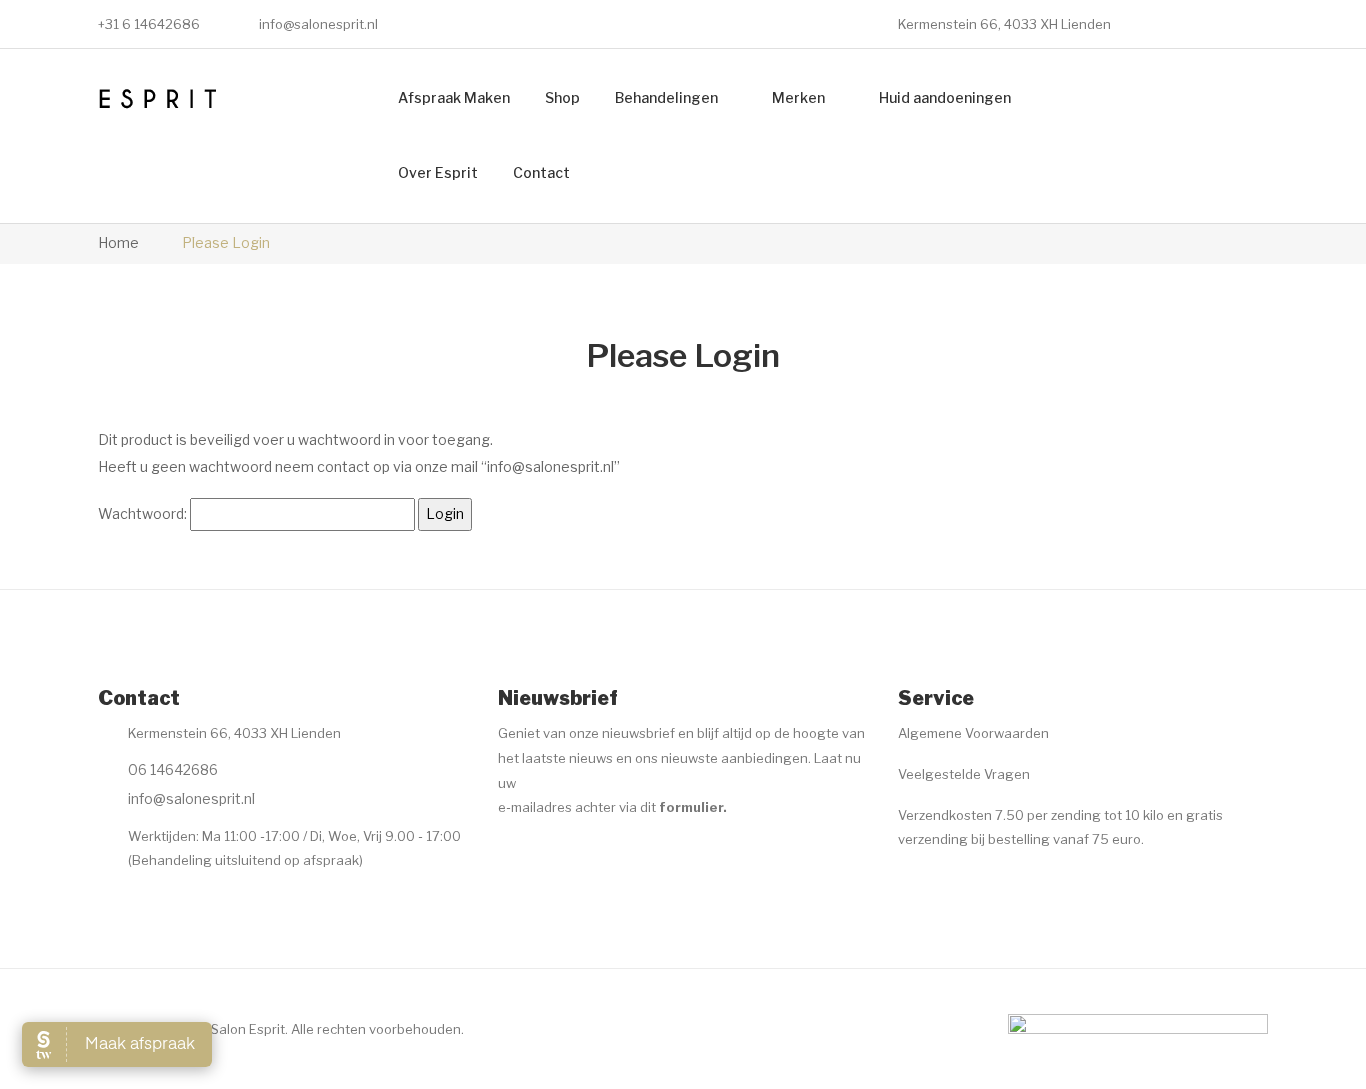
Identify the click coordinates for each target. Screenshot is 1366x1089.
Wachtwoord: (144, 513)
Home (118, 242)
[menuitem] (454, 98)
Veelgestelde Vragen (964, 774)
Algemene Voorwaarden (973, 733)
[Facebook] (510, 857)
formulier (691, 807)
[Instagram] (549, 857)
